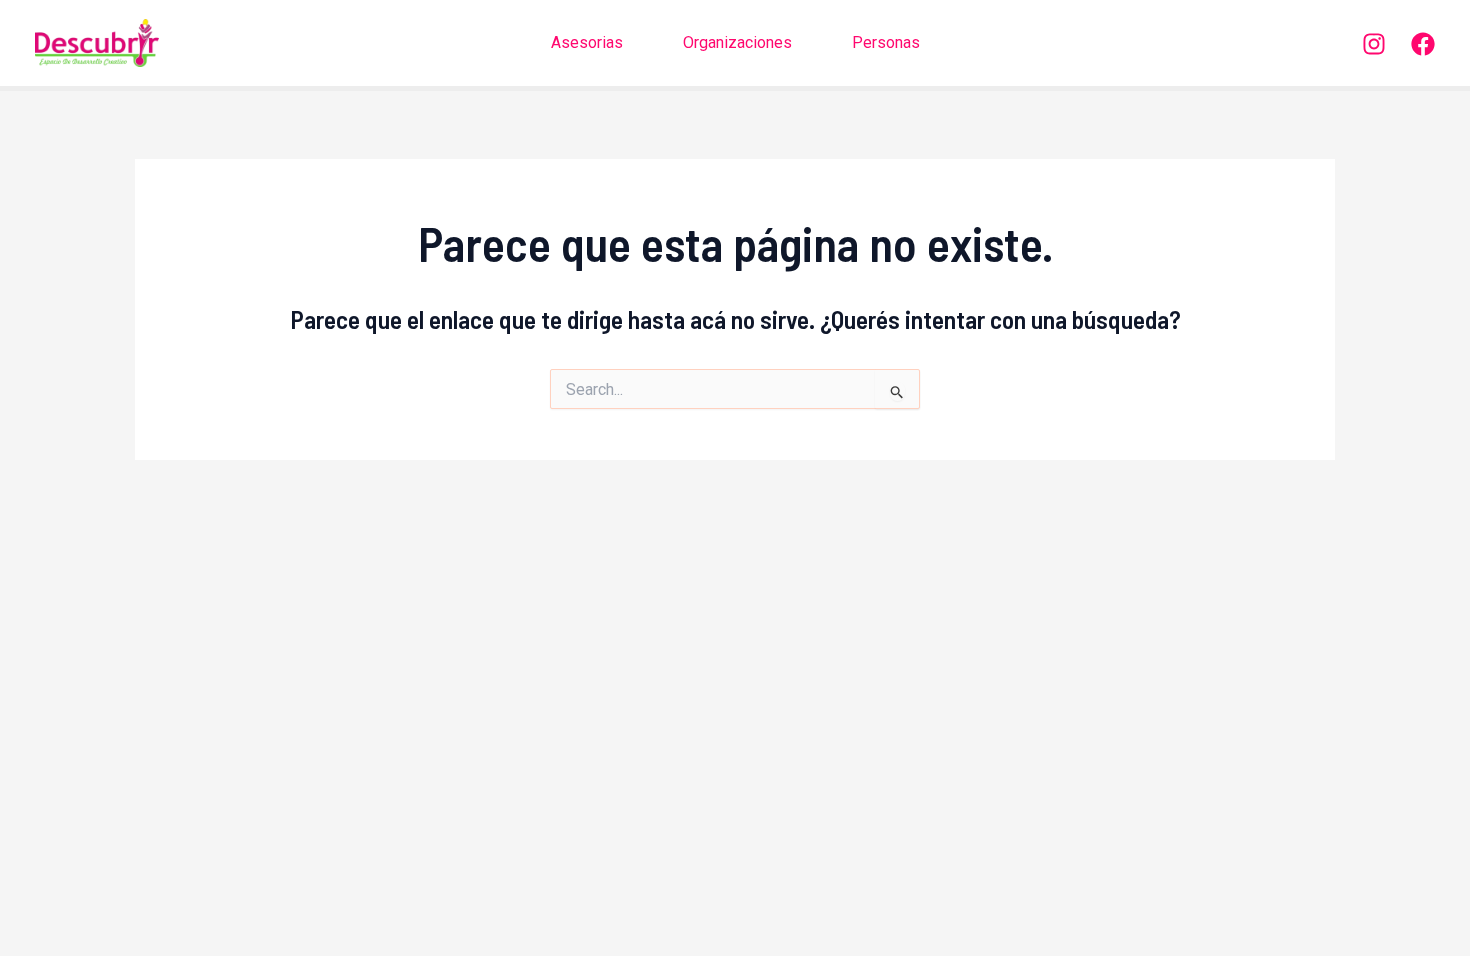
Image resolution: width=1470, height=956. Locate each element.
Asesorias (587, 42)
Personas (886, 42)
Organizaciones (737, 42)
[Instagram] (1374, 44)
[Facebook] (1423, 44)
